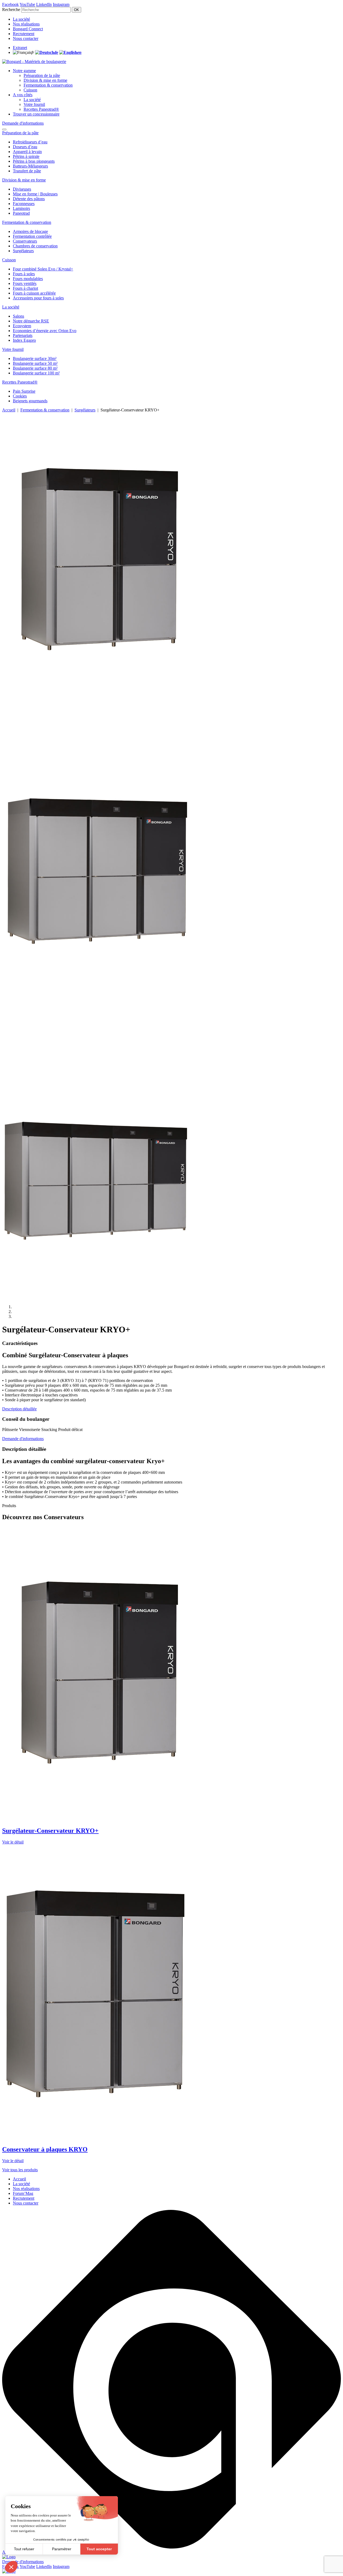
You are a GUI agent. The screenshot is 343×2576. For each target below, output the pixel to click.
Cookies (20, 396)
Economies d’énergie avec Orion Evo (45, 331)
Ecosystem (22, 326)
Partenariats (23, 335)
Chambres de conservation (35, 246)
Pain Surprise (24, 391)
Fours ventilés (25, 283)
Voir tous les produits (20, 2170)
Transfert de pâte (27, 171)
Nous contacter (26, 38)
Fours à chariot (25, 288)
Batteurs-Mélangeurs (30, 166)
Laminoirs (21, 208)
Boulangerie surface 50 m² (35, 363)
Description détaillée (19, 1409)
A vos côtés (23, 95)
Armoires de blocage (30, 231)
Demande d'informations (23, 123)
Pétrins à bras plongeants (34, 161)
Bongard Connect (28, 29)
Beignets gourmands (30, 401)
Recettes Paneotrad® (41, 109)
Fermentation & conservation (48, 85)
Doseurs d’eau (25, 147)
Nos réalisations (26, 24)
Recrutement (24, 34)
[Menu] (4, 129)
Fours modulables (28, 279)
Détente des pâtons (29, 199)
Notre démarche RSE (31, 321)
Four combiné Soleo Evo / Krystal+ (43, 269)
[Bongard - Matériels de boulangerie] (34, 62)
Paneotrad (21, 213)
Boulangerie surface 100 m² (36, 373)
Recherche (11, 10)
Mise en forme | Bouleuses (35, 194)
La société (21, 19)
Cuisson (30, 90)
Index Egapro (24, 340)
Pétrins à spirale (26, 156)
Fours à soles (24, 274)
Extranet (20, 48)
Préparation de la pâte (42, 75)
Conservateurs (25, 241)
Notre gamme (24, 71)
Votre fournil (34, 104)
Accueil (9, 410)
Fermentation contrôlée (32, 236)
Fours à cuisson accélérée (34, 293)
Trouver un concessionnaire (36, 114)
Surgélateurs (23, 251)
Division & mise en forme (45, 80)
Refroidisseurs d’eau (30, 142)
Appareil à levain (27, 152)
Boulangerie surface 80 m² (35, 368)
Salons (18, 316)
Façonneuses (24, 204)
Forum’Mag (23, 2193)
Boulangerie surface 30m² (35, 358)
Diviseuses (22, 189)
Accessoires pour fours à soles (38, 298)
